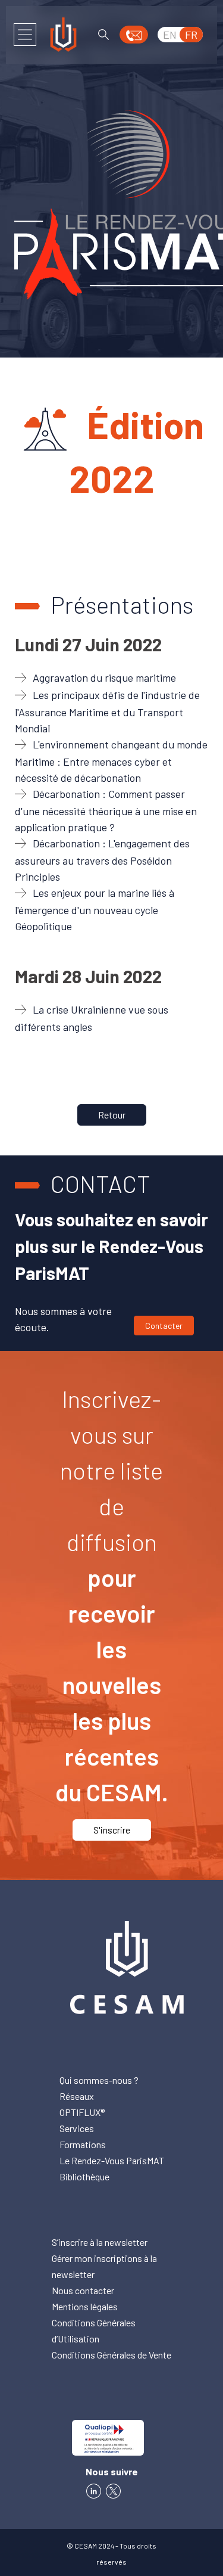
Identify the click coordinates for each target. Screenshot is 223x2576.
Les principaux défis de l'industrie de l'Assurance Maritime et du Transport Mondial (107, 711)
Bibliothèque (84, 2176)
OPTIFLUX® (82, 2112)
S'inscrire (112, 1830)
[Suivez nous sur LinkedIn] (94, 2489)
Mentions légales (85, 2306)
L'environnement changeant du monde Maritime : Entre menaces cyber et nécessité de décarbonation (111, 761)
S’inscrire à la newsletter (100, 2242)
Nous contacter (83, 2290)
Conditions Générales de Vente (111, 2355)
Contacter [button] (164, 1326)
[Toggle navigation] (25, 35)
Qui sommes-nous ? (99, 2080)
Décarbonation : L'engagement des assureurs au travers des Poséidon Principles (102, 860)
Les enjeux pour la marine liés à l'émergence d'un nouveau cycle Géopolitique (95, 909)
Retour (112, 1115)
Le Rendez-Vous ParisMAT (112, 2160)
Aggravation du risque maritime (104, 678)
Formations (83, 2144)
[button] (134, 35)
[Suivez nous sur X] (115, 2489)
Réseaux (77, 2096)
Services (77, 2128)
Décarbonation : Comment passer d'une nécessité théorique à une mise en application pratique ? (106, 810)
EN (170, 35)
